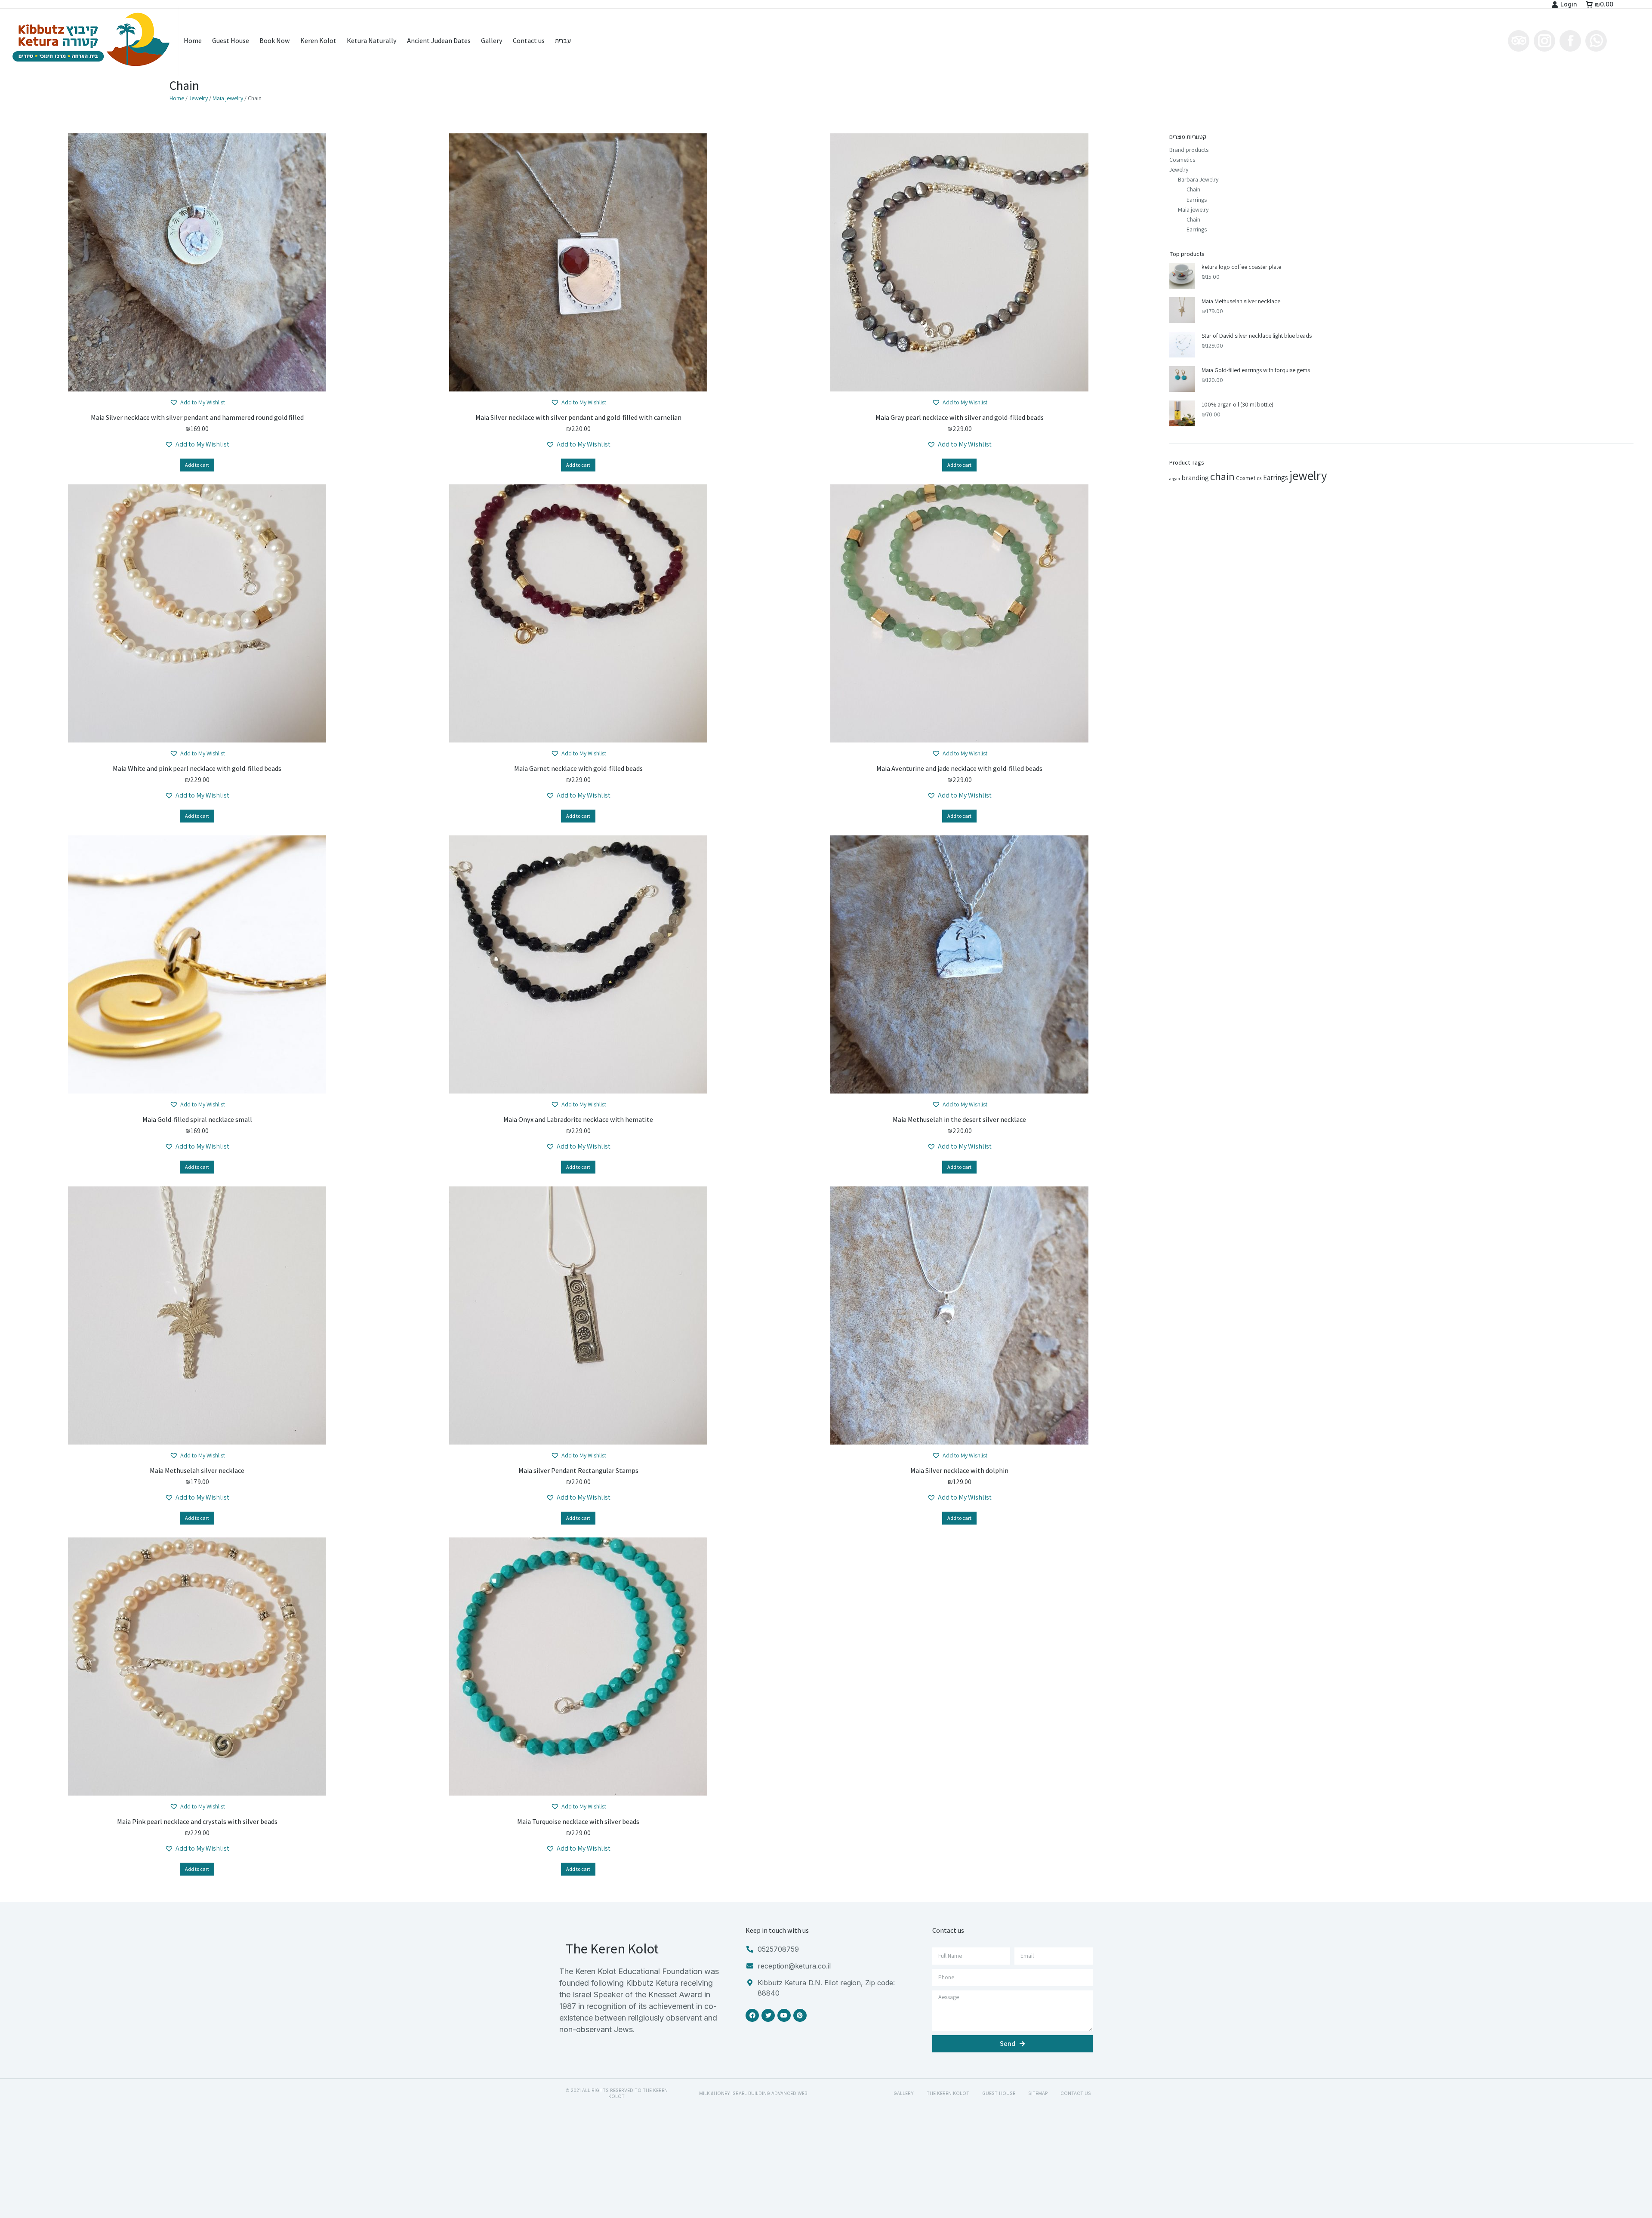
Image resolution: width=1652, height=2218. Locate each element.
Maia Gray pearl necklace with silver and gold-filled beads (960, 417)
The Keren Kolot (948, 2093)
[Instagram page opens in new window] (1544, 41)
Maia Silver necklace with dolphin (959, 1471)
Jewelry (198, 98)
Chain (1193, 189)
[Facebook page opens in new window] (1570, 41)
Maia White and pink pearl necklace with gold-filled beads (197, 769)
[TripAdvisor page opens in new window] (1519, 41)
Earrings (1197, 200)
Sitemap (1038, 2093)
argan (1175, 478)
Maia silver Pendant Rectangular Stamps (578, 1471)
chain (1222, 476)
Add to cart (197, 465)
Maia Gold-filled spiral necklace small (197, 1120)
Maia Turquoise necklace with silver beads (578, 1822)
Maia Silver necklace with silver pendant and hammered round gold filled (197, 417)
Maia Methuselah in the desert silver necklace (959, 1120)
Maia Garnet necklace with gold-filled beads (578, 769)
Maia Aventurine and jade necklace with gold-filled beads (959, 769)
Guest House (999, 2093)
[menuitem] (193, 41)
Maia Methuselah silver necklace (197, 1471)
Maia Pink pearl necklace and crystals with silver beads (197, 1822)
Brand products (1189, 150)
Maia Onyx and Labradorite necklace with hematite (578, 1120)
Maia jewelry (228, 98)
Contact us (1076, 2093)
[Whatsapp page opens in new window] (1596, 41)
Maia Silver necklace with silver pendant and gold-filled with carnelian (578, 417)
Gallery (904, 2093)
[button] (197, 402)
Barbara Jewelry (1198, 179)
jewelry (1308, 475)
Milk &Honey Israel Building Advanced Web (753, 2093)
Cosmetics (1182, 160)
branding (1195, 477)
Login (1569, 4)
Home (177, 98)
